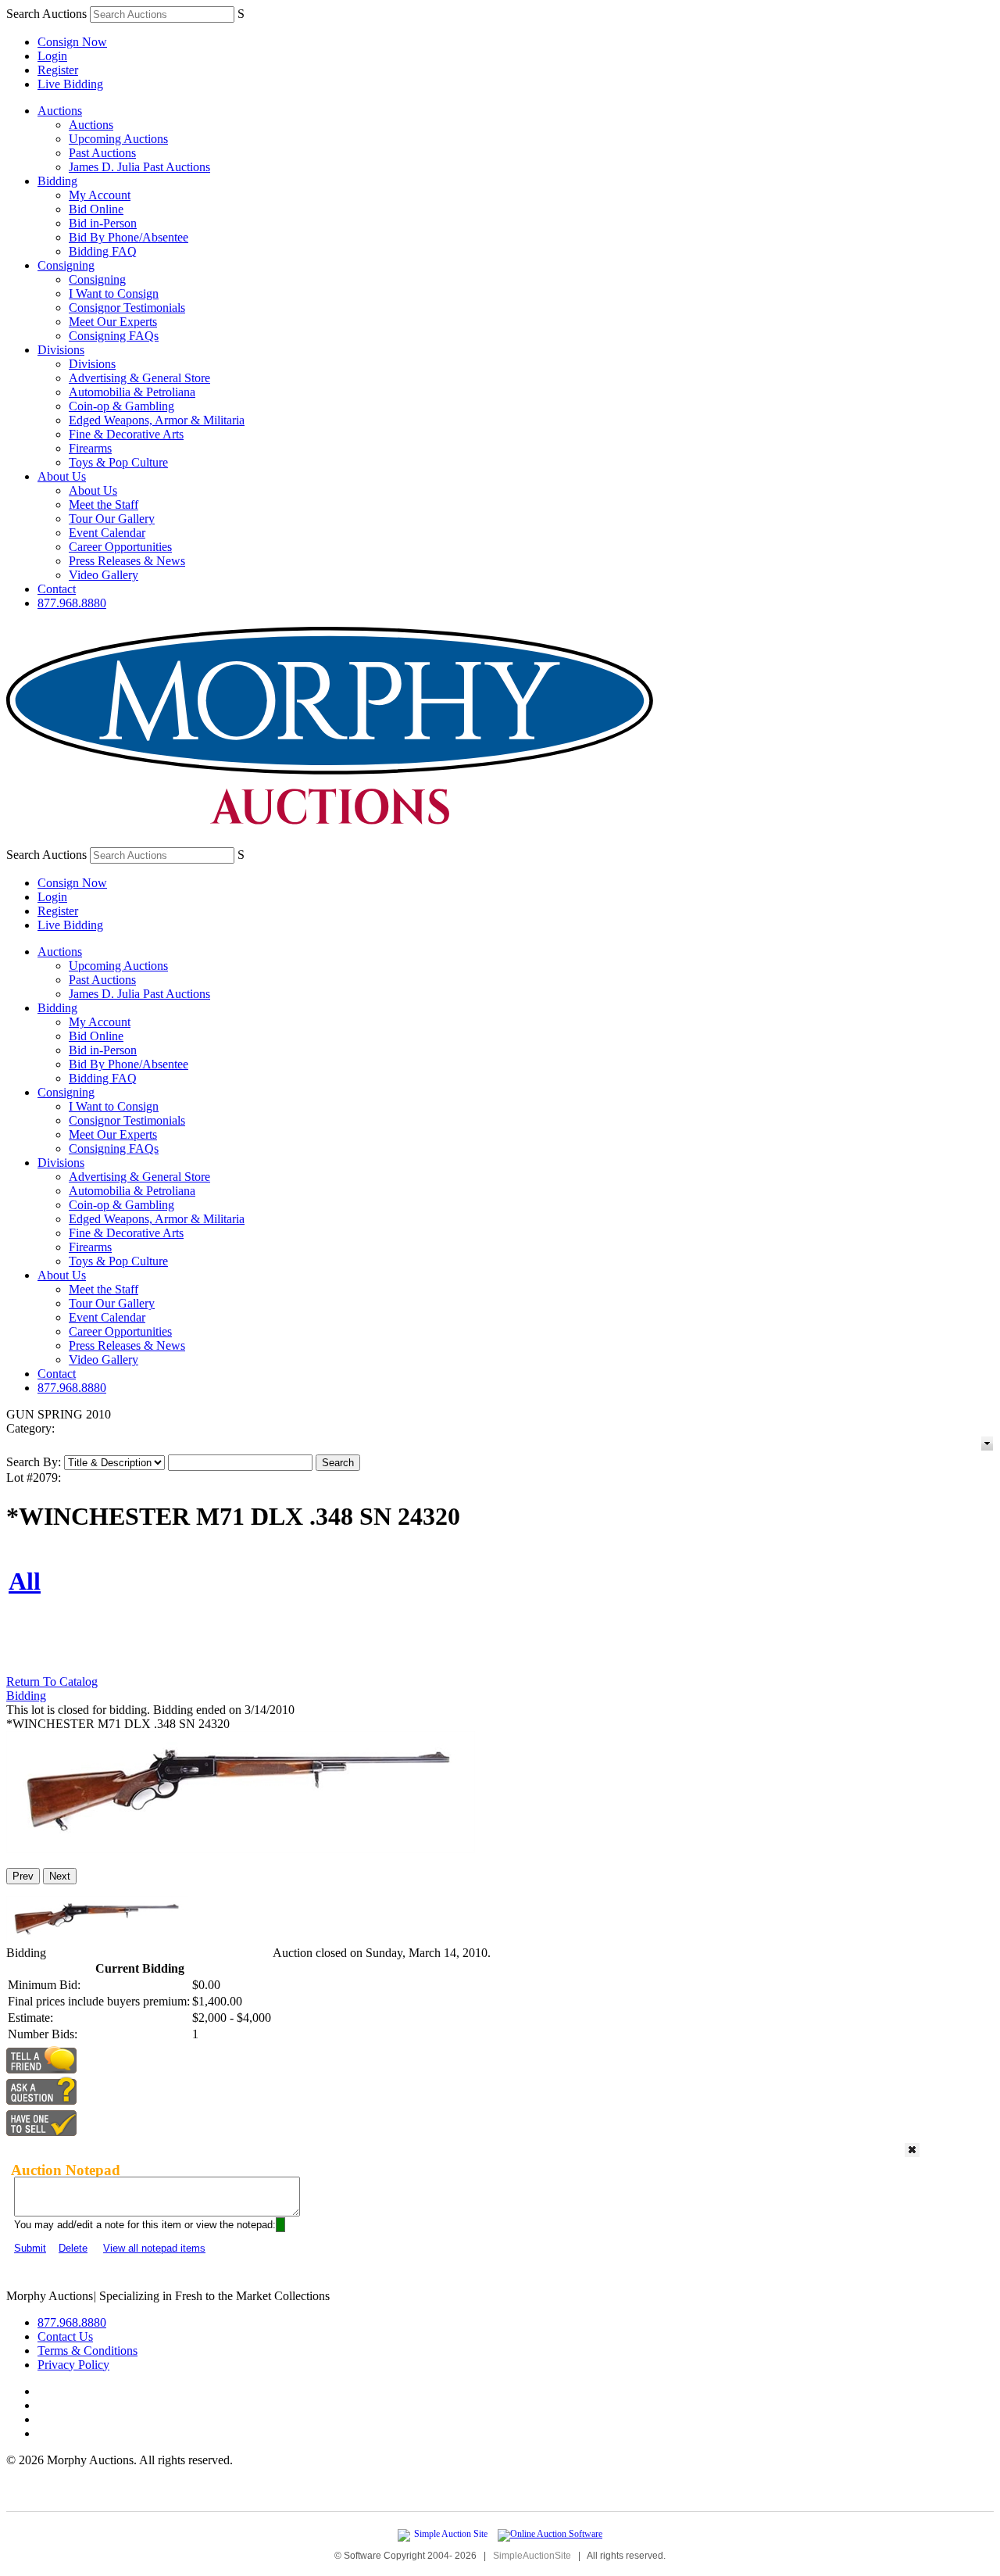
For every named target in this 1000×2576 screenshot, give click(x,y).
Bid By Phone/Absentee (129, 237)
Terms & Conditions (87, 2351)
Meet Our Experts (113, 322)
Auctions (60, 111)
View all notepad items (154, 2248)
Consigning (66, 265)
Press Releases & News (127, 561)
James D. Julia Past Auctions (139, 167)
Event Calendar (107, 533)
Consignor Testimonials (127, 308)
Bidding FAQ (103, 251)
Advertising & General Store (139, 378)
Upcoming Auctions (118, 139)
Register (58, 70)
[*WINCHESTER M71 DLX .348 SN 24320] (241, 1849)
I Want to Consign (114, 293)
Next (60, 1876)
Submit (30, 2248)
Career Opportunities (120, 547)
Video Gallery (104, 575)
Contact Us (65, 2336)
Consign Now (72, 42)
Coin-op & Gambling (121, 406)
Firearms (90, 448)
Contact (57, 589)
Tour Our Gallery (112, 519)
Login (52, 56)
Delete (73, 2248)
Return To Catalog (52, 1682)
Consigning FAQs (114, 336)
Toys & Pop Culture (118, 462)
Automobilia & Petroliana (132, 392)
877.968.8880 (72, 603)
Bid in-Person (103, 223)
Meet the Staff (104, 504)
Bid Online (96, 209)
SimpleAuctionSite (532, 2556)
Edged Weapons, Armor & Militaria (157, 420)
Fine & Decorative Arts (126, 434)
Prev (23, 1876)
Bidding (57, 181)
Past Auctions (102, 153)
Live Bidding (70, 84)
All (25, 1581)
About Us (62, 476)
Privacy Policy (73, 2365)
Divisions (61, 350)
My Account (100, 195)
